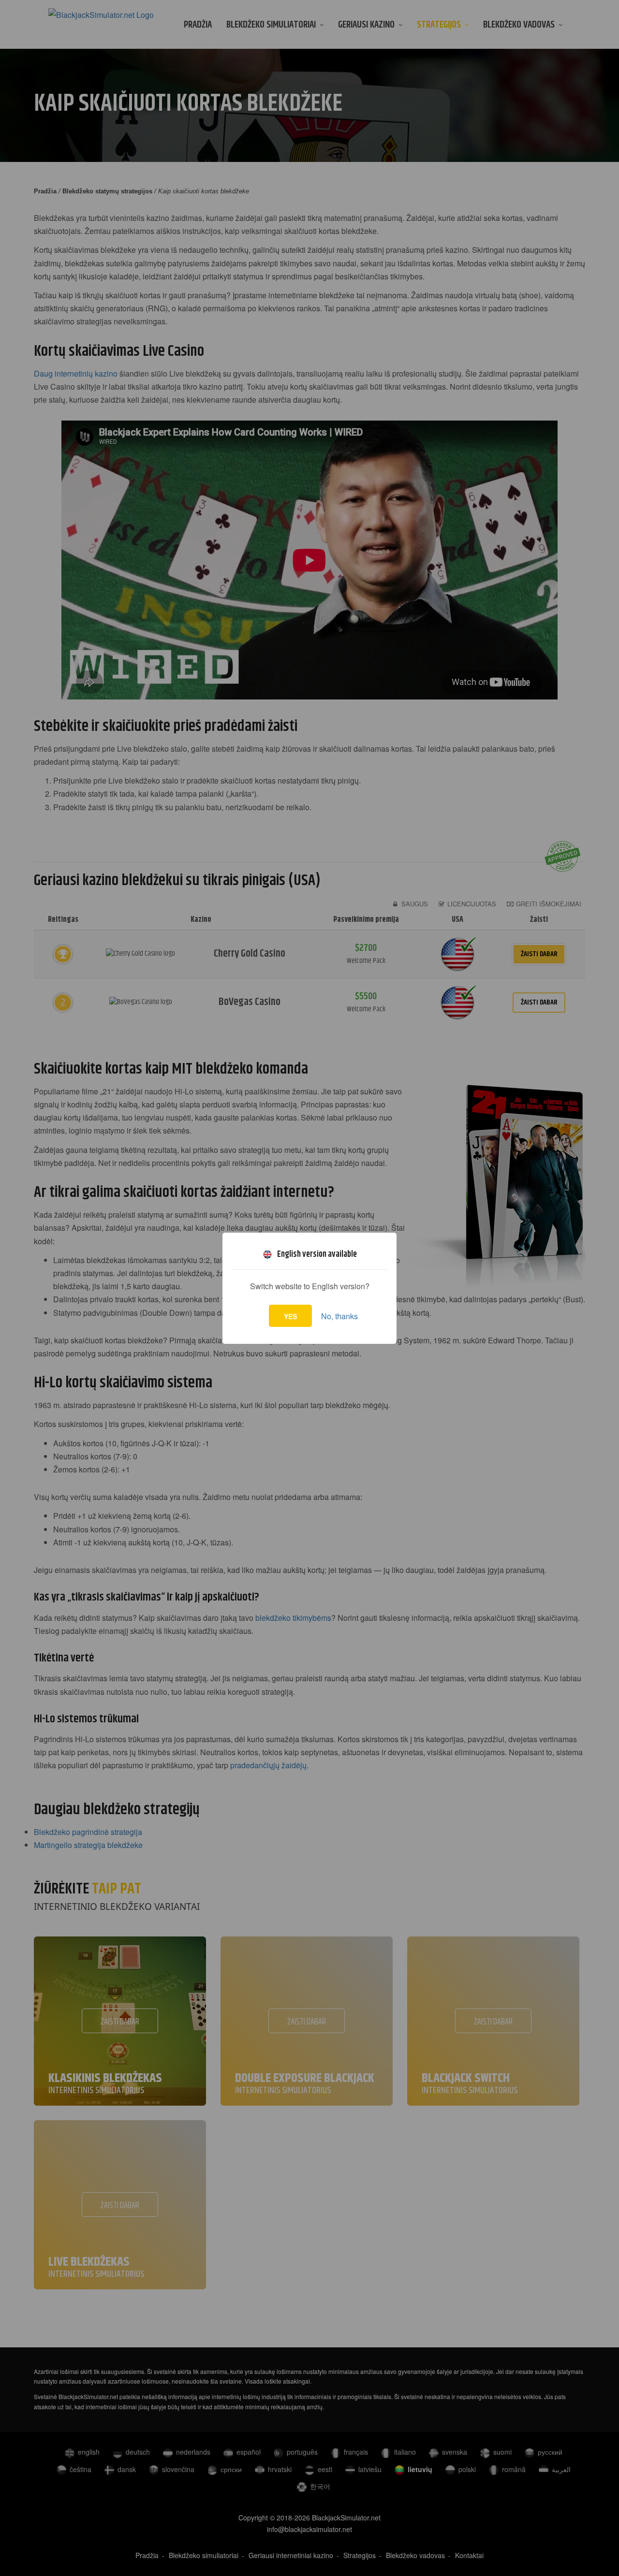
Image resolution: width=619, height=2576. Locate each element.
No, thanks (339, 1316)
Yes (290, 1316)
